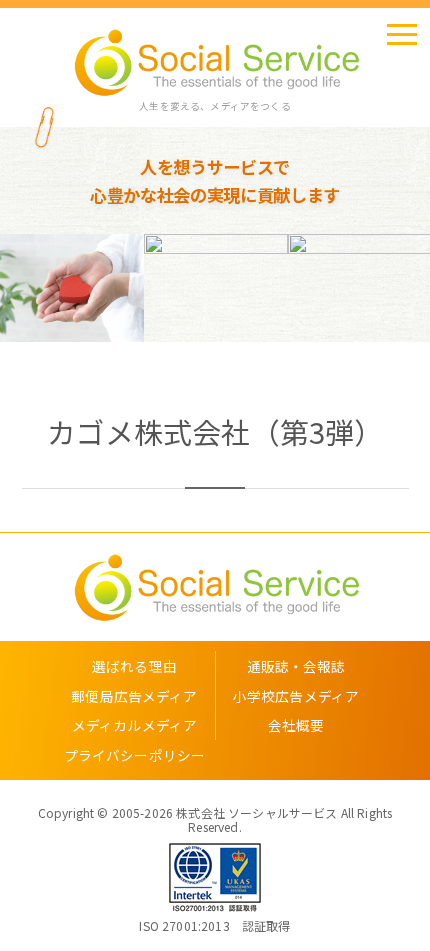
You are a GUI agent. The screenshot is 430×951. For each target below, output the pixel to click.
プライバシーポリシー (135, 755)
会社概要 (296, 725)
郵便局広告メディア (134, 696)
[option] (125, 288)
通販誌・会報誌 (296, 666)
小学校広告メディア (296, 696)
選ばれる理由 (134, 666)
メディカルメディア (134, 725)
